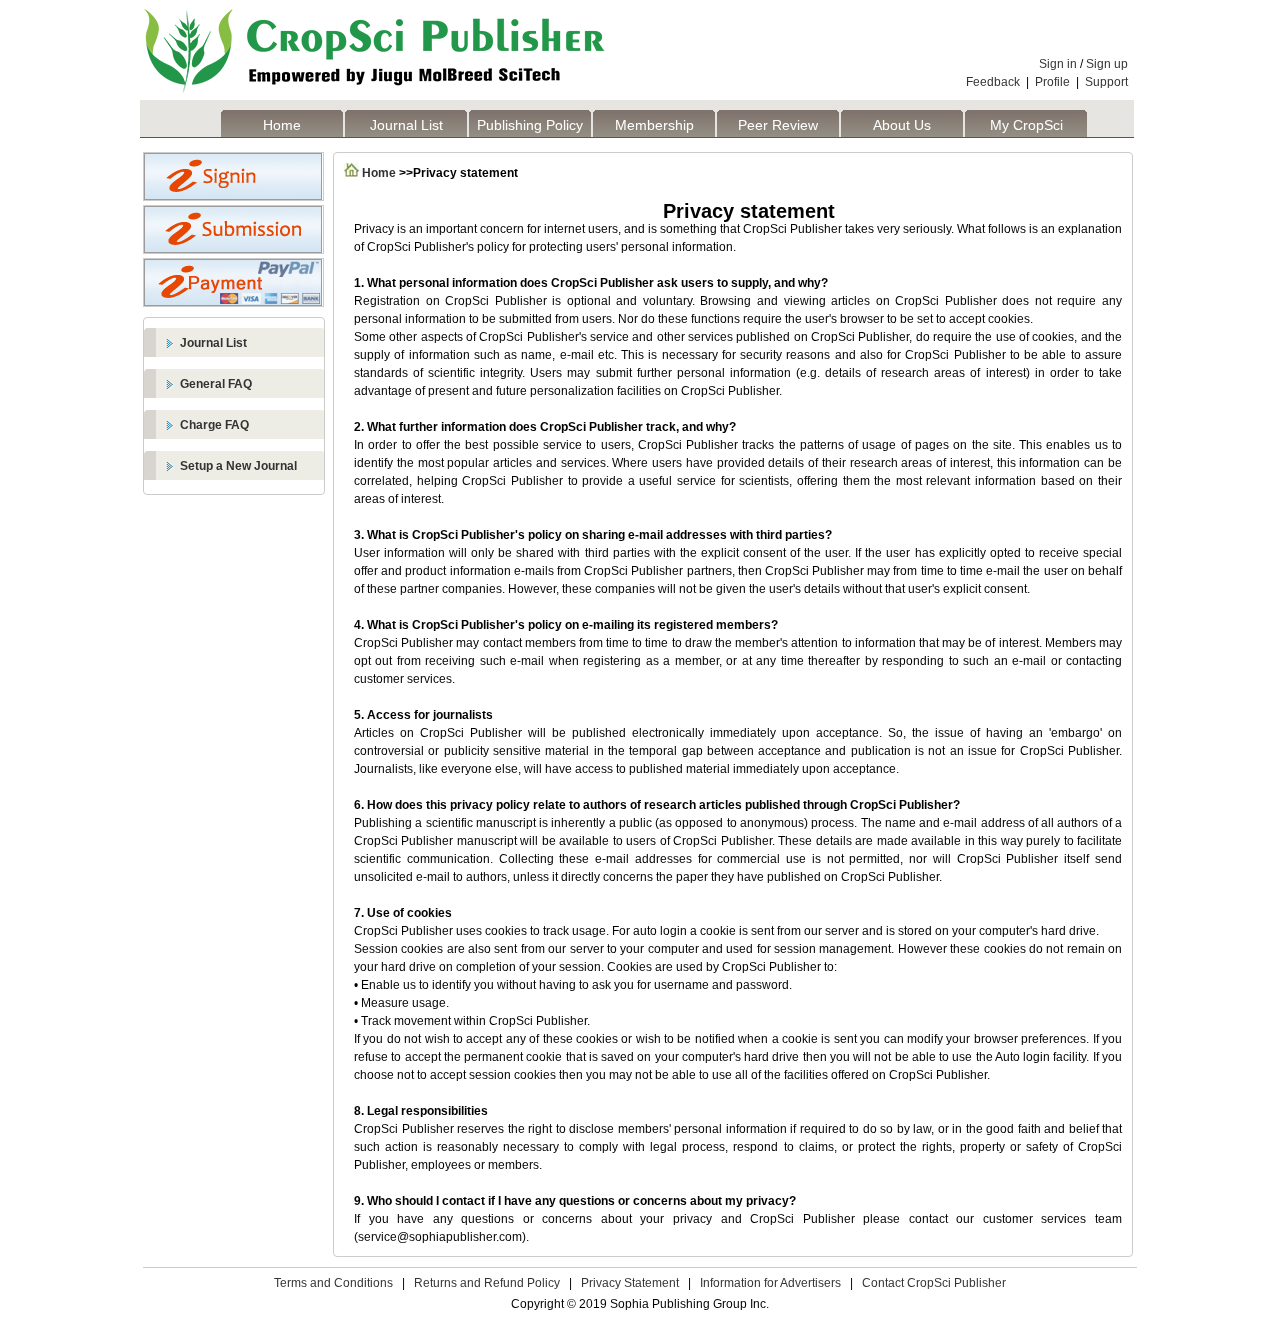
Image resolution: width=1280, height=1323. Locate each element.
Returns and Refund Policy (487, 1283)
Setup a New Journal (238, 466)
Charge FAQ (214, 425)
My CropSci (1026, 125)
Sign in (1058, 64)
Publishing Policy (530, 125)
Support (1106, 82)
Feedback (993, 82)
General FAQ (216, 384)
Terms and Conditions (333, 1283)
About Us (902, 125)
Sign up (1107, 64)
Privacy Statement (630, 1283)
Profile (1052, 82)
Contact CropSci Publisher (934, 1283)
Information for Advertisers (770, 1283)
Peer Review (778, 125)
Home (282, 125)
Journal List (406, 125)
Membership (654, 125)
